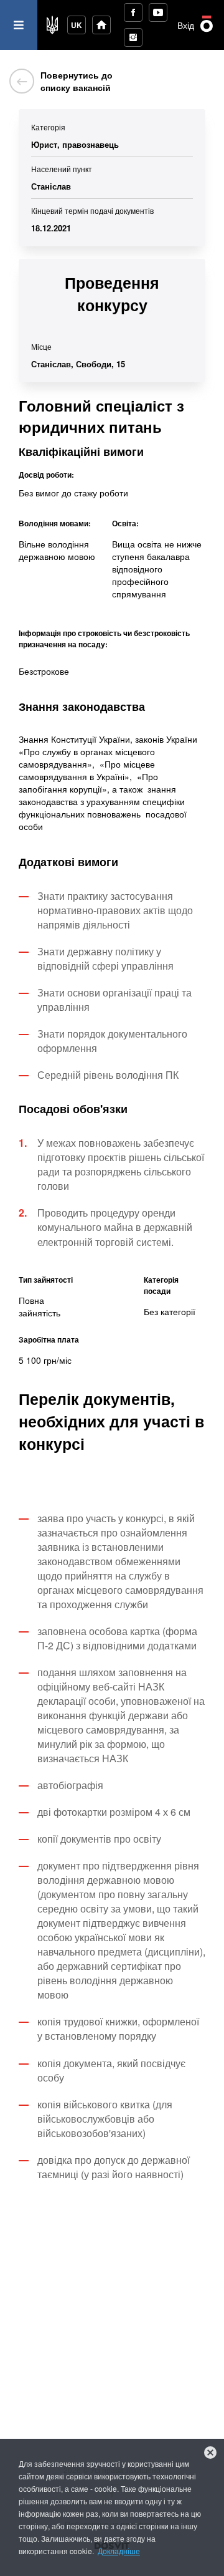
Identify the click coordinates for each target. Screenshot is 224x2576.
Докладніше (119, 2551)
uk (77, 25)
